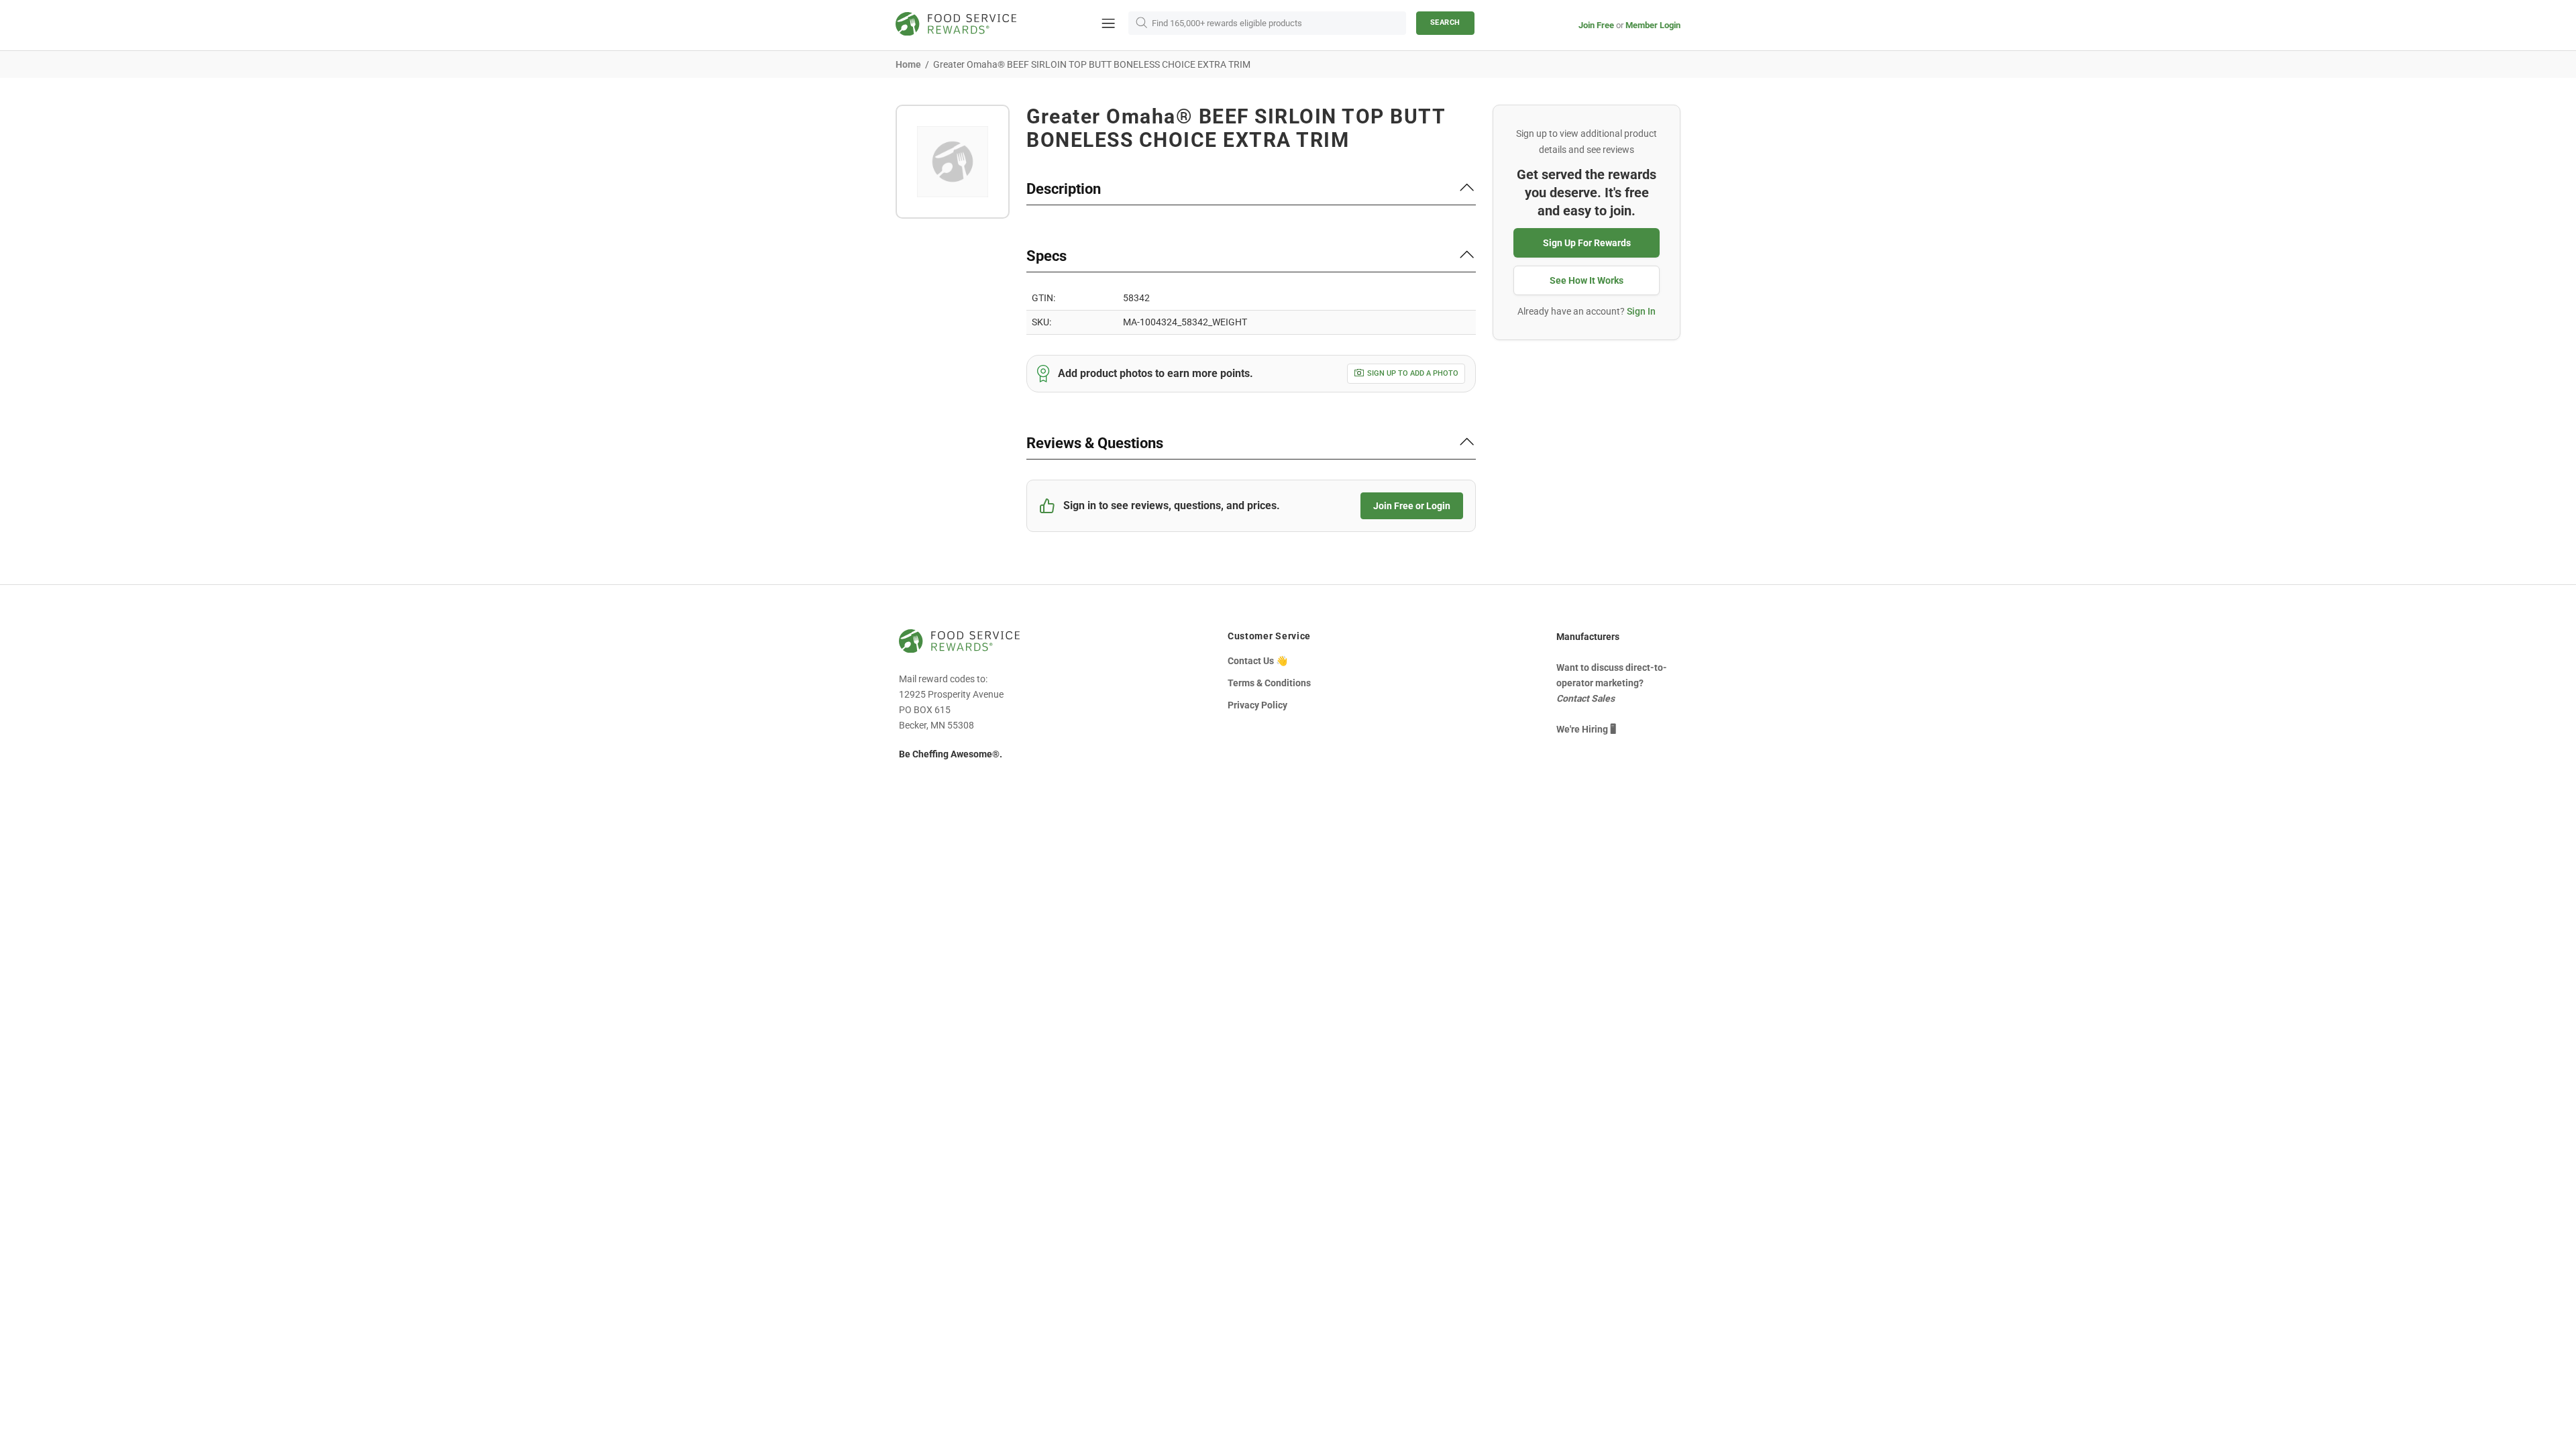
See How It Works (1587, 280)
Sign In (1641, 311)
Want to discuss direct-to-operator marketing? (1612, 683)
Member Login (1653, 25)
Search (1445, 22)
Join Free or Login (1412, 506)
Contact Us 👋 (1257, 661)
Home (908, 64)
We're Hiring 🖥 (1586, 729)
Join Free (1596, 25)
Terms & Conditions (1269, 683)
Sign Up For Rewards (1587, 243)
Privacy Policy (1257, 705)
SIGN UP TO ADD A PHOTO (1413, 373)
